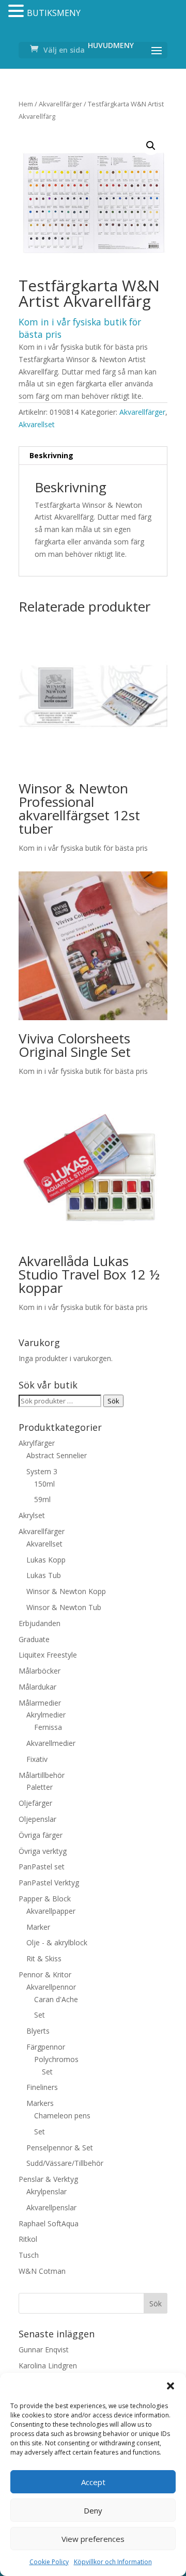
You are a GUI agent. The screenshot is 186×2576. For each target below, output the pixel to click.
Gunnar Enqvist (44, 2349)
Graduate (34, 1639)
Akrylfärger (37, 1443)
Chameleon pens (62, 2116)
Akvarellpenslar (51, 2207)
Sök (113, 1401)
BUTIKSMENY (54, 13)
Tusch (29, 2255)
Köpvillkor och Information (113, 2562)
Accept (93, 2482)
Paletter (40, 1787)
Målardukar (37, 1687)
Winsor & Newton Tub (64, 1607)
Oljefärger (35, 1803)
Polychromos (56, 2059)
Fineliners (42, 2087)
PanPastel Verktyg (49, 1883)
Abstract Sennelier (57, 1455)
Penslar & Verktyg (48, 2179)
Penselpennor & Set (60, 2148)
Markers (40, 2103)
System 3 (42, 1471)
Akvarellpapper (51, 1911)
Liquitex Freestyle (48, 1655)
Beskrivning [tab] (51, 455)
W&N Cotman (42, 2271)
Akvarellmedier (51, 1743)
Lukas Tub (44, 1575)
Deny (93, 2510)
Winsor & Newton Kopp (66, 1591)
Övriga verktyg (43, 1851)
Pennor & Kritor (45, 1974)
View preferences (93, 2539)
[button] (171, 2386)
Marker (38, 1927)
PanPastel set (42, 1867)
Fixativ (37, 1759)
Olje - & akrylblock (57, 1942)
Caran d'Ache (56, 1999)
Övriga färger (41, 1835)
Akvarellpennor (51, 1987)
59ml (42, 1499)
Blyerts (38, 2031)
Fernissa (48, 1727)
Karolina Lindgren (48, 2366)
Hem (26, 104)
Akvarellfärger (60, 104)
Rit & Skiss (44, 1958)
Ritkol (28, 2239)
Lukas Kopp (46, 1560)
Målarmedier (40, 1703)
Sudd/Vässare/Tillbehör (65, 2163)
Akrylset (32, 1515)
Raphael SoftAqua (49, 2223)
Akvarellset (37, 424)
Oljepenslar (37, 1819)
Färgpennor (46, 2047)
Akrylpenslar (47, 2191)
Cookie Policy (49, 2562)
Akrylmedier (46, 1715)
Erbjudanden (40, 1623)
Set (40, 2015)
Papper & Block (45, 1899)
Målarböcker (40, 1671)
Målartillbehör (42, 1775)
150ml (44, 1484)
